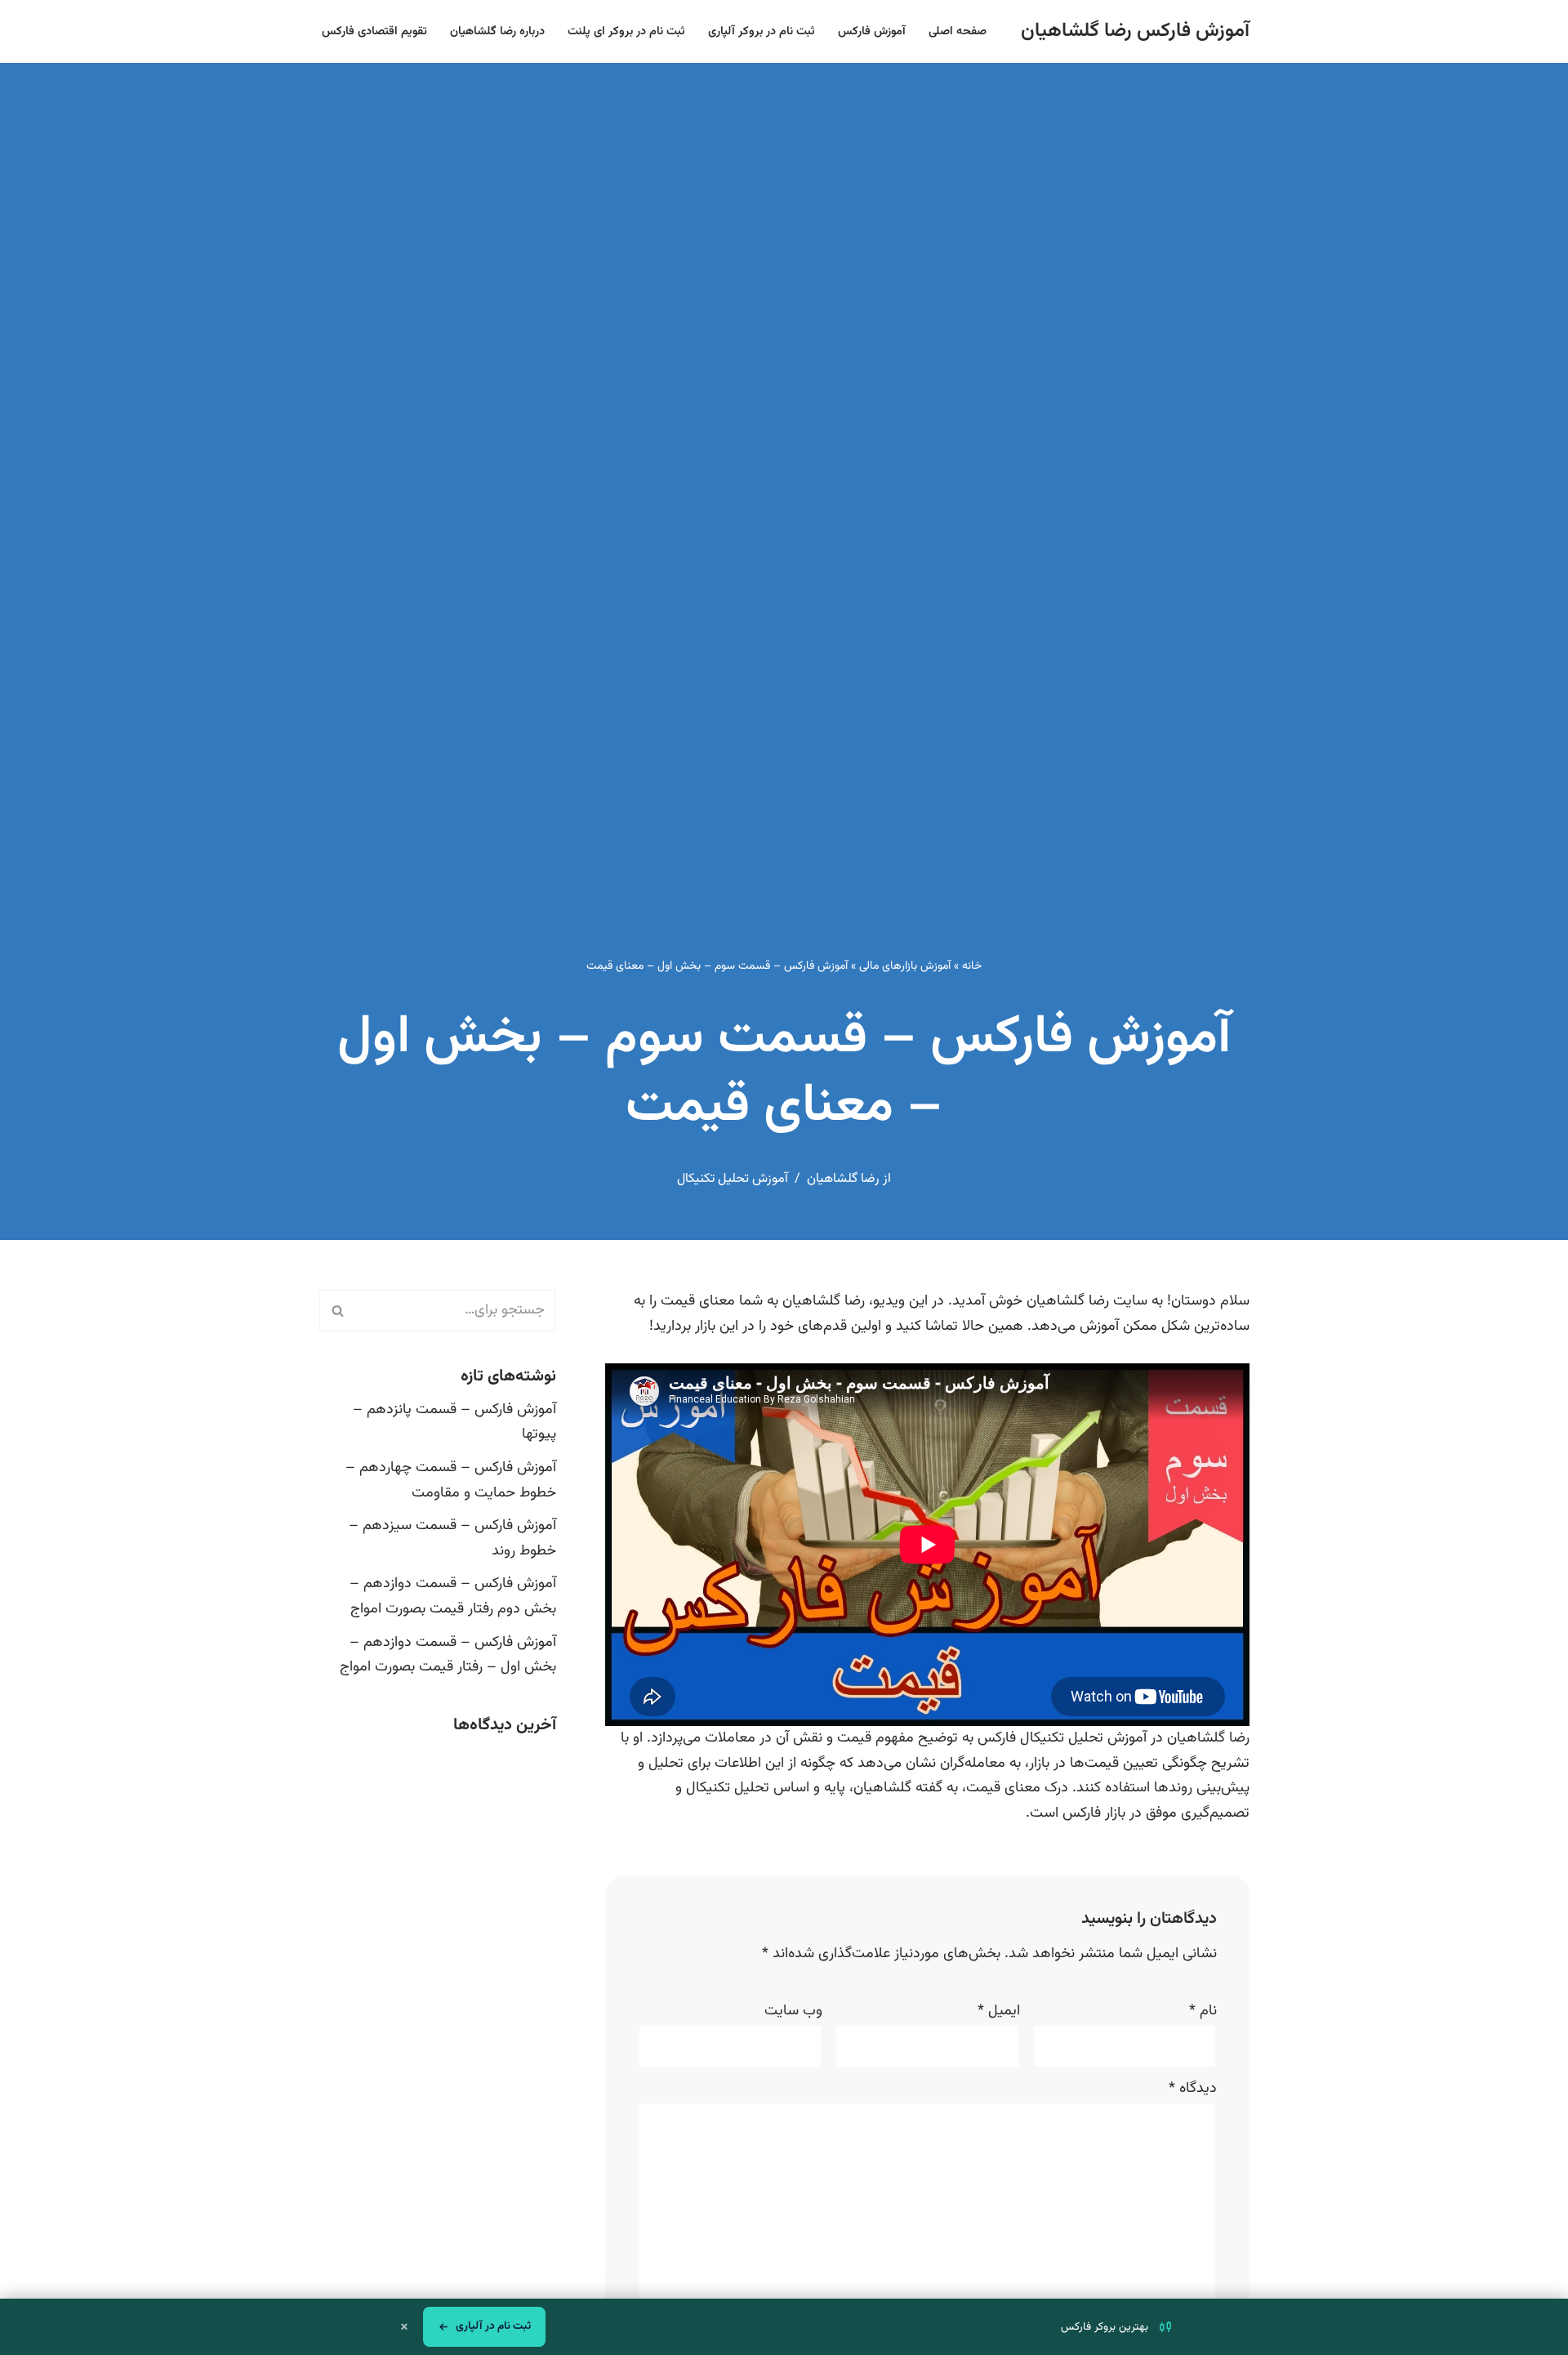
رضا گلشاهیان (843, 1179)
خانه (972, 966)
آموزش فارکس (872, 31)
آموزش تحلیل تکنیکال (733, 1179)
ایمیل (999, 2011)
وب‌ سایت (793, 2011)
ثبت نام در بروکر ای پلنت (626, 31)
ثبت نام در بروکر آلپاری (762, 31)
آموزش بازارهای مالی (905, 966)
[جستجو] (337, 1310)
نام (1203, 2011)
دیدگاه (1193, 2089)
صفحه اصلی (958, 31)
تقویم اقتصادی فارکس (374, 31)
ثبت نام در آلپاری (493, 2326)
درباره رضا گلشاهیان (497, 31)
